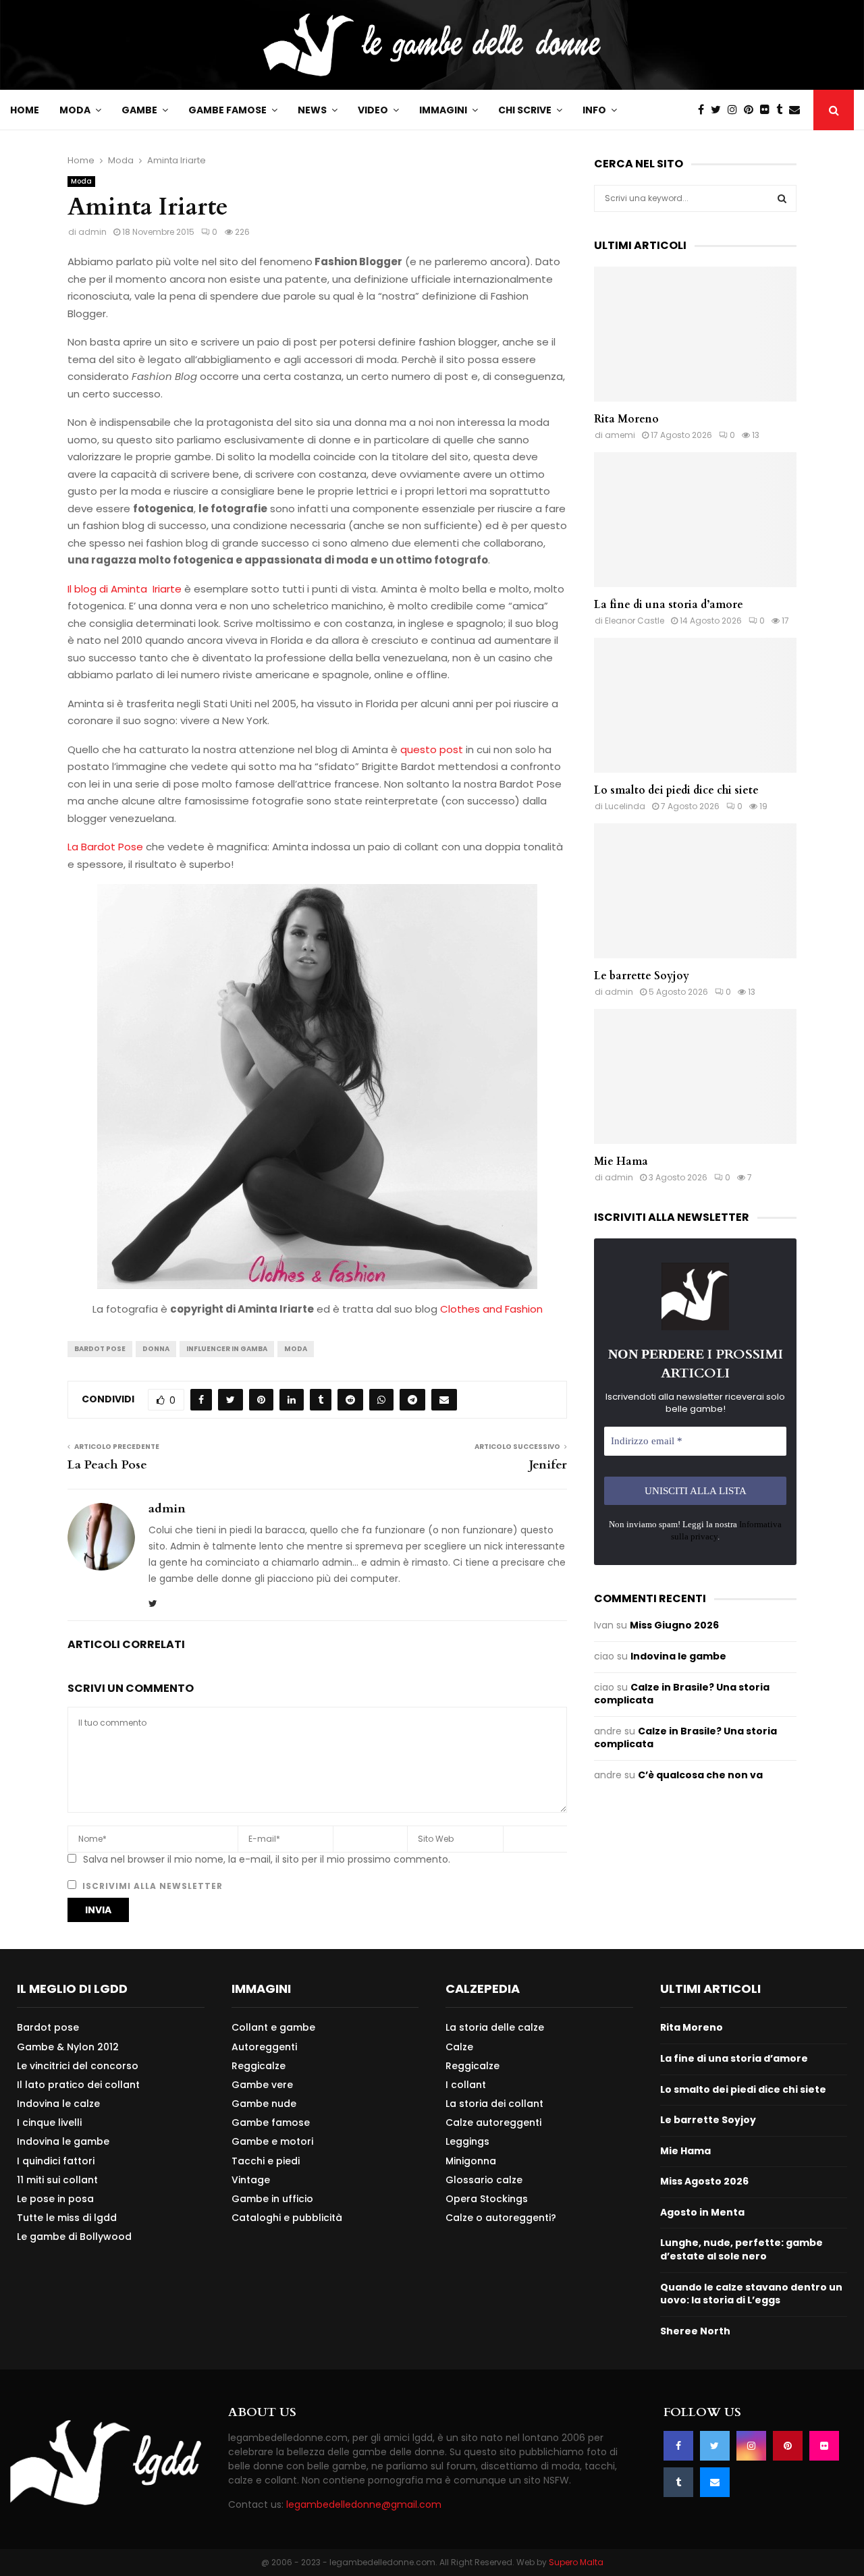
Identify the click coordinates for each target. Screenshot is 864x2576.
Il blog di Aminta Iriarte (125, 589)
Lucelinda (625, 806)
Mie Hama (621, 1161)
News (312, 110)
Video (373, 110)
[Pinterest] (752, 110)
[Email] (798, 110)
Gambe (139, 110)
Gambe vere (262, 2085)
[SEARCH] (782, 198)
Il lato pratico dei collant (78, 2085)
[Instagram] (736, 110)
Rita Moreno (626, 419)
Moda (75, 110)
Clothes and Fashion (491, 1309)
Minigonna (471, 2161)
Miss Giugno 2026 (674, 1625)
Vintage (251, 2180)
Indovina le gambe (678, 1656)
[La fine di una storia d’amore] (695, 520)
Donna (156, 1349)
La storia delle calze (495, 2028)
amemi (620, 435)
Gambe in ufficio (272, 2199)
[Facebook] (704, 110)
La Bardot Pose (105, 847)
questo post (432, 749)
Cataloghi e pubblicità (287, 2217)
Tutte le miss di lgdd (67, 2218)
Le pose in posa (55, 2199)
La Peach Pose (107, 1465)
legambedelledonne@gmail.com (364, 2504)
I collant (466, 2085)
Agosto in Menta (702, 2212)
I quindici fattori (56, 2161)
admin (92, 232)
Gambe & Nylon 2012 (68, 2047)
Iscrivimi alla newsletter (151, 1886)
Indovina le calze (58, 2104)
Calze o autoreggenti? (501, 2217)
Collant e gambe (273, 2028)
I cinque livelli (49, 2122)
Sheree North (695, 2331)
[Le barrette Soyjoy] (695, 891)
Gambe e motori (272, 2141)
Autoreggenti (264, 2047)
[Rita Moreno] (695, 334)
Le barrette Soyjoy (642, 976)
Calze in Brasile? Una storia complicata (682, 1694)
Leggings (467, 2141)
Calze (459, 2047)
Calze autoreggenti (493, 2122)
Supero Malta (576, 2562)
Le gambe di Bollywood (74, 2236)
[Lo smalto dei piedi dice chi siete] (695, 705)
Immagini (443, 110)
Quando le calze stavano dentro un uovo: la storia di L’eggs (751, 2294)
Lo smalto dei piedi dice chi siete (676, 790)
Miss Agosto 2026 (704, 2181)
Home (25, 110)
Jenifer (548, 1465)
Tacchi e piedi (266, 2161)
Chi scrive (525, 110)
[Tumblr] (783, 110)
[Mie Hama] (695, 1076)
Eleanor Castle (634, 621)
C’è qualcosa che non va (700, 1775)
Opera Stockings (487, 2199)
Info (594, 110)
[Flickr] (768, 110)
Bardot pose (48, 2028)
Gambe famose (227, 110)
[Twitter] (719, 110)
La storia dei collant (494, 2104)
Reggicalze (259, 2066)
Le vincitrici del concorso (78, 2066)
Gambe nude (264, 2104)
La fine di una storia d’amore (669, 605)
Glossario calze (484, 2180)
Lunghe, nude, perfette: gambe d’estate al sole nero (741, 2249)
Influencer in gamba (227, 1349)
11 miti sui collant (57, 2180)
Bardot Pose (100, 1349)
